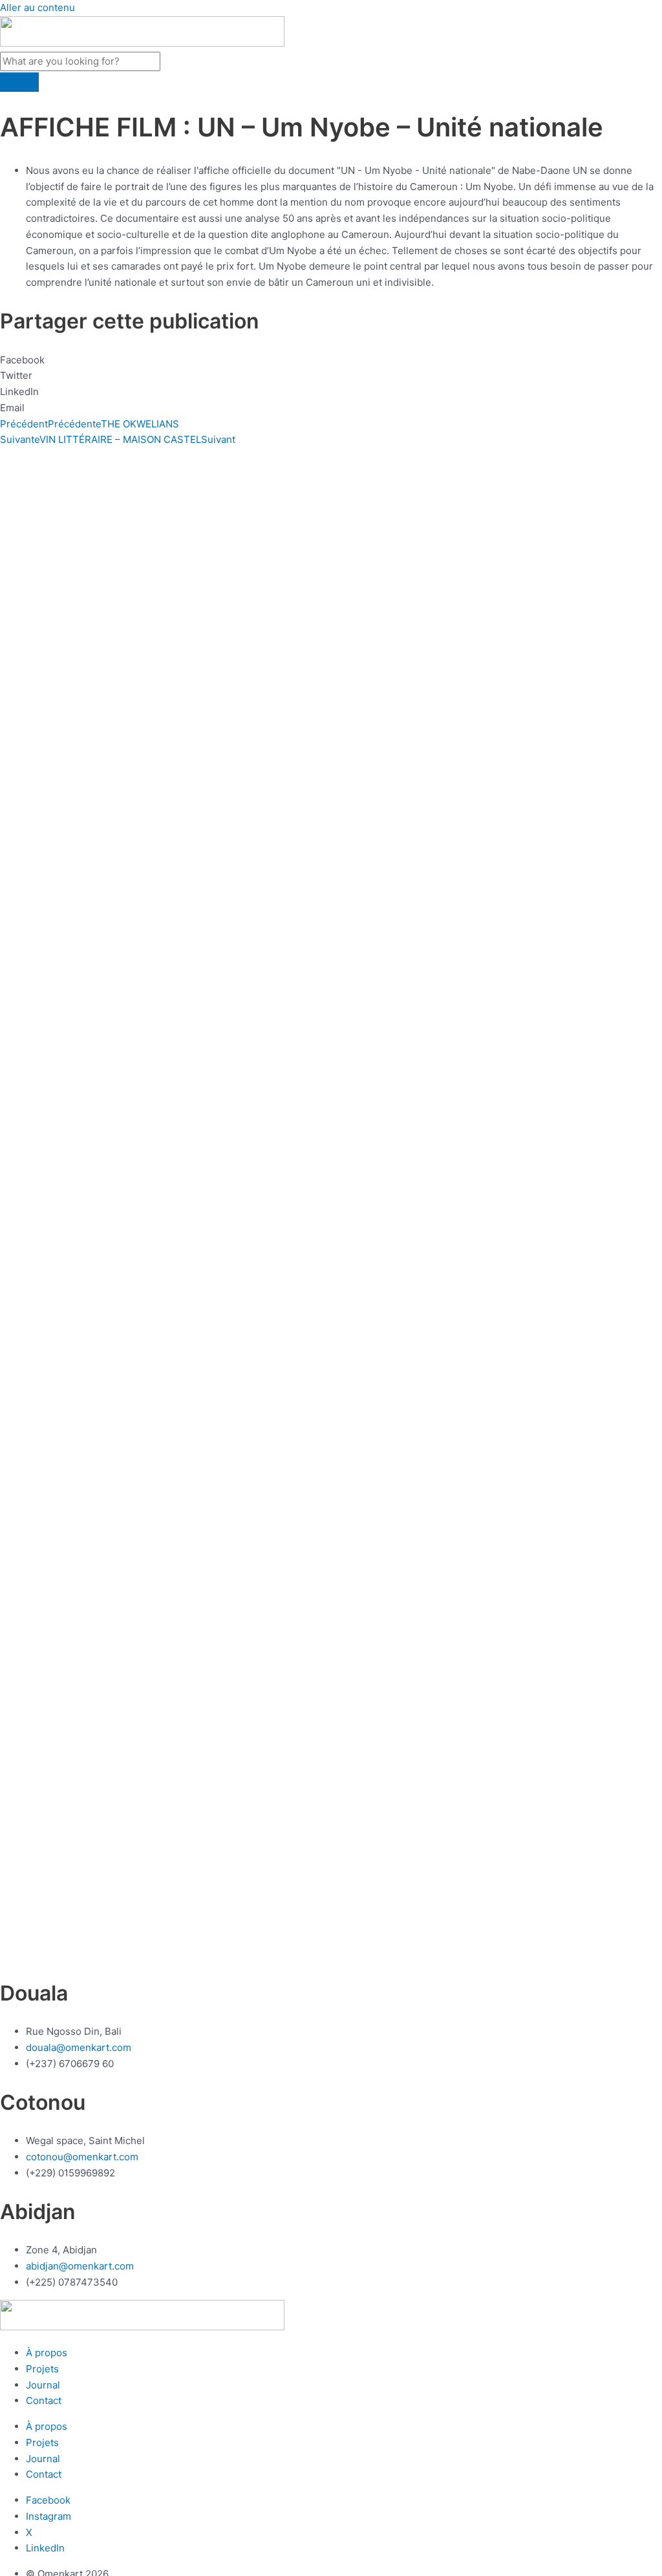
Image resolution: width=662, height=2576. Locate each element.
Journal (43, 2385)
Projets (42, 2369)
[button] (331, 360)
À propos (47, 2353)
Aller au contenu (37, 7)
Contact (44, 2400)
